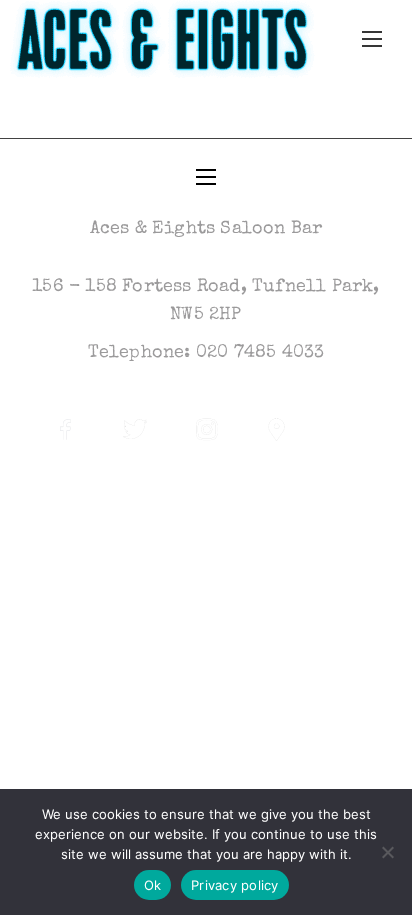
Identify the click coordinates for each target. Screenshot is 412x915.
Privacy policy (235, 885)
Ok (153, 885)
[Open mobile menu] (372, 39)
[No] (387, 852)
